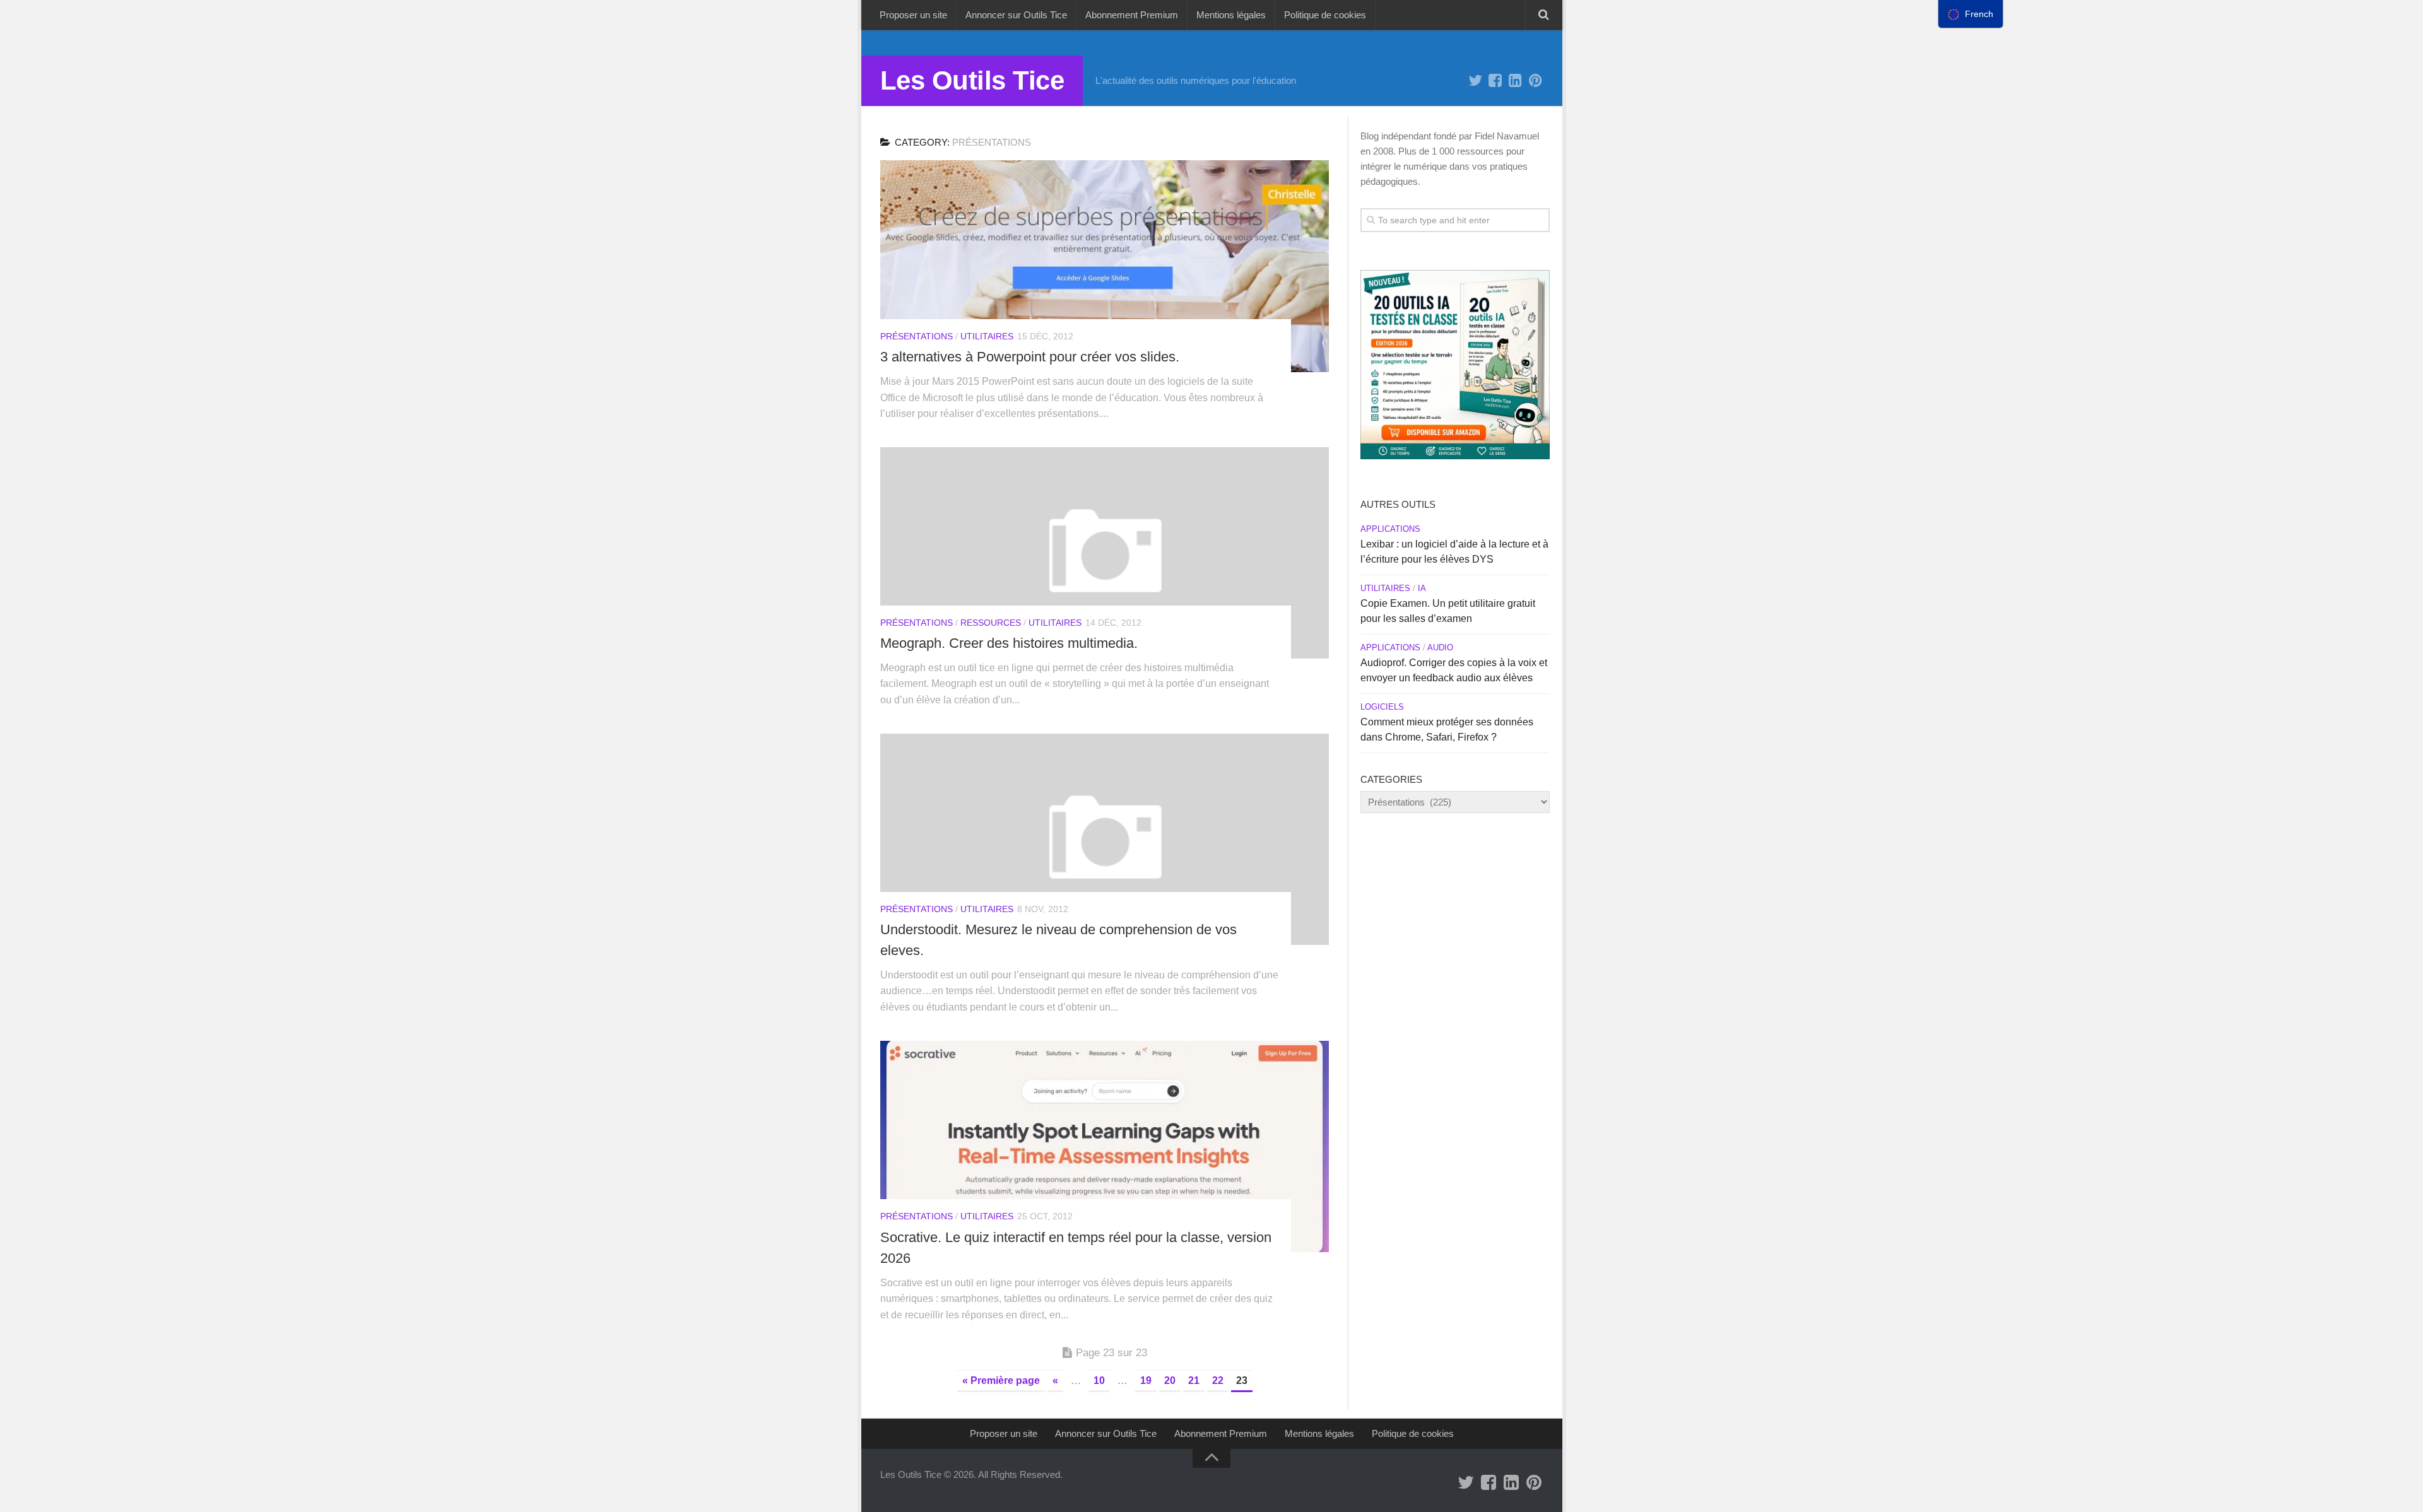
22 (1218, 1380)
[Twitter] (1475, 81)
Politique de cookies (1325, 15)
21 (1194, 1380)
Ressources (991, 623)
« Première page (1001, 1380)
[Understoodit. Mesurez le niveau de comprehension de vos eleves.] (1105, 839)
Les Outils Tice (972, 80)
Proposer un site (913, 15)
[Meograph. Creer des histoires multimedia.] (1105, 553)
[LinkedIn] (1516, 81)
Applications (1390, 529)
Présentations (917, 336)
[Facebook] (1495, 81)
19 (1146, 1380)
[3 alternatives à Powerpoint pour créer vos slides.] (1105, 266)
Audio (1440, 648)
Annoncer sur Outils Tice (1016, 15)
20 (1170, 1380)
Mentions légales (1231, 15)
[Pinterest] (1536, 81)
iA (1422, 588)
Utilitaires (987, 336)
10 (1099, 1380)
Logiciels (1382, 707)
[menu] (1971, 14)
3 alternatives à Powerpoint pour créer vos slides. (1030, 357)
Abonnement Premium (1132, 15)
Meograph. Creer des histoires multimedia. (1009, 643)
